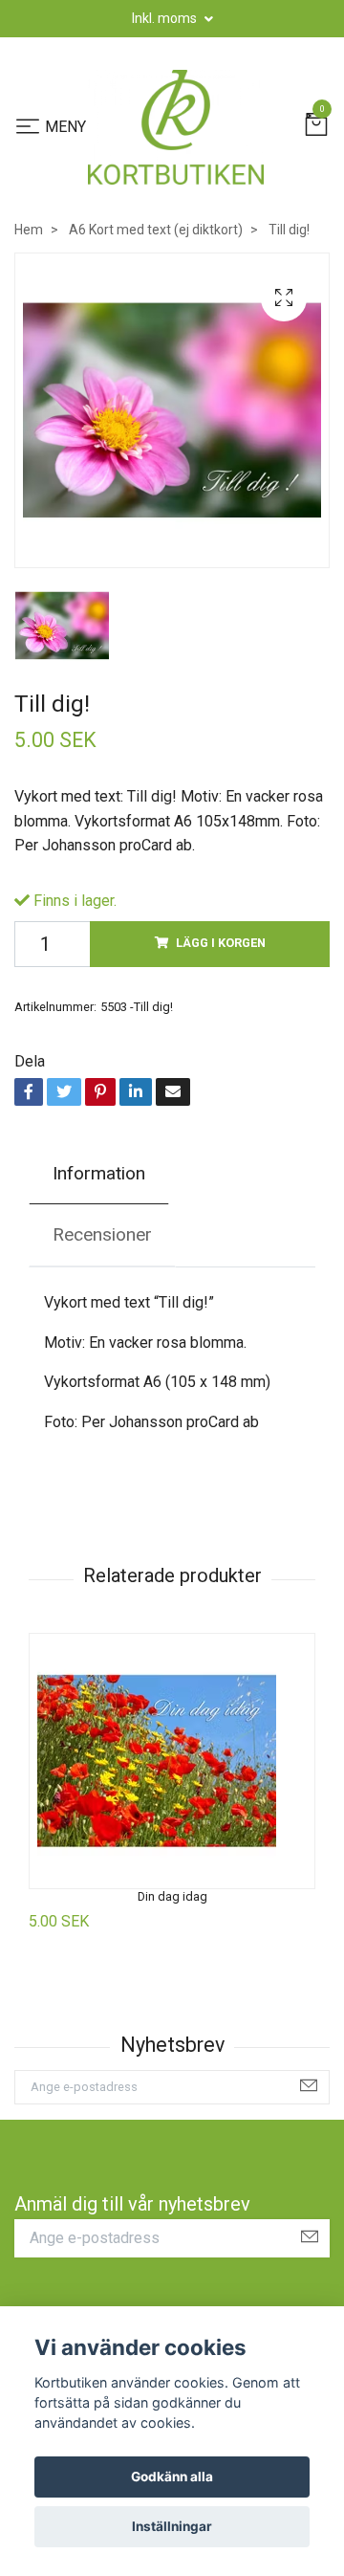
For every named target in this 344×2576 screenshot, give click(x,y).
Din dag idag (172, 1896)
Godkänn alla (172, 2477)
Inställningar (172, 2526)
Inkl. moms (166, 18)
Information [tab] (99, 1173)
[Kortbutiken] (176, 127)
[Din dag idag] (172, 1761)
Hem (29, 230)
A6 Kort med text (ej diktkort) (156, 230)
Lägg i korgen (221, 943)
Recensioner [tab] (102, 1234)
